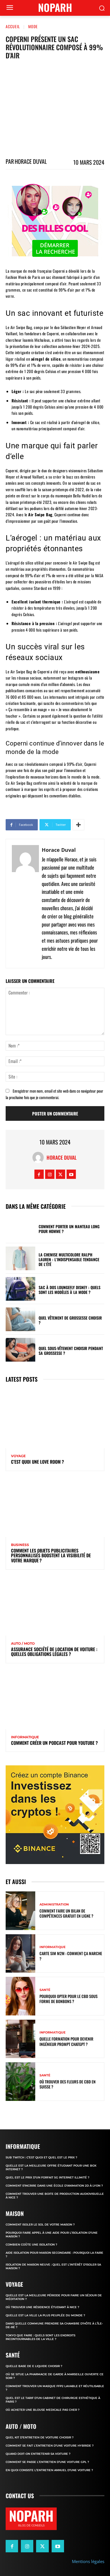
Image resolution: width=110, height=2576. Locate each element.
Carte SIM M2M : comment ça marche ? (71, 1956)
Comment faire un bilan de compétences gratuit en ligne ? (66, 1913)
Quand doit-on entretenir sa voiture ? (38, 2454)
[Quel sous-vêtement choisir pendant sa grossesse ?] (20, 1350)
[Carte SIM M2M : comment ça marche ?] (20, 1954)
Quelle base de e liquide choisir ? (34, 2366)
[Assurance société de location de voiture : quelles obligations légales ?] (55, 1606)
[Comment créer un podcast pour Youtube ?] (55, 1700)
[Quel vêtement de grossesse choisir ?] (20, 1319)
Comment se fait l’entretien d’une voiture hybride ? (50, 2446)
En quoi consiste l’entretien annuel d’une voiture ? (49, 2470)
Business (20, 1545)
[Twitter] (60, 1174)
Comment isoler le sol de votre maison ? (40, 2225)
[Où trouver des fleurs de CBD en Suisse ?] (20, 2082)
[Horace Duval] (25, 903)
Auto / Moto (23, 1644)
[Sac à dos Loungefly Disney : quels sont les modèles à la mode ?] (20, 1289)
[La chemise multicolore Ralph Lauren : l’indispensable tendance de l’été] (20, 1258)
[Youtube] (71, 1174)
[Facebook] (39, 1174)
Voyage (18, 1456)
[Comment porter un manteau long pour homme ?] (20, 1228)
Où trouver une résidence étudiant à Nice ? (42, 2307)
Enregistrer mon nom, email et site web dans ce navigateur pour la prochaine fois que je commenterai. (54, 1094)
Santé (45, 1990)
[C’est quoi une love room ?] (55, 1419)
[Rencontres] (55, 221)
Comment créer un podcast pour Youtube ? (54, 1743)
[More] (78, 825)
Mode (33, 26)
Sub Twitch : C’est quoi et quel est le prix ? (41, 2157)
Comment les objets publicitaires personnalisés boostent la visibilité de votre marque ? (51, 1555)
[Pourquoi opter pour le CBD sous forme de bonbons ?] (20, 1996)
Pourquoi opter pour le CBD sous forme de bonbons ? (69, 1999)
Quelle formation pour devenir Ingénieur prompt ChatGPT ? (66, 2041)
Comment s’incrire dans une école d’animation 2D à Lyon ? (54, 2186)
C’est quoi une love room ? (38, 1462)
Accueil (13, 26)
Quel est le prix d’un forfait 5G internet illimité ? (48, 2177)
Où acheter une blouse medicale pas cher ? (43, 2410)
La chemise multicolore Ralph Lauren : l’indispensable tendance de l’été (69, 1259)
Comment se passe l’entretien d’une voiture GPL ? (47, 2462)
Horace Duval (31, 161)
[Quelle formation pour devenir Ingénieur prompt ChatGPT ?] (20, 2039)
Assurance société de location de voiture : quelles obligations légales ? (54, 1652)
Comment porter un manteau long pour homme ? (69, 1229)
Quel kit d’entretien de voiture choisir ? (40, 2437)
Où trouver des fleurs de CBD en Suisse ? (68, 2084)
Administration (54, 1905)
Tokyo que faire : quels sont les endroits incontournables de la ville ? (40, 2337)
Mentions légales (88, 2561)
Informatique (25, 1737)
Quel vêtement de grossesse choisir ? (70, 1320)
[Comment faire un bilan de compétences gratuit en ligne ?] (20, 1911)
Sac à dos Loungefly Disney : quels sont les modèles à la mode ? (70, 1290)
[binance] (55, 1815)
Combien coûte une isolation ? (31, 2245)
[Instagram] (50, 1174)
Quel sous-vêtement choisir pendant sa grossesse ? (71, 1351)
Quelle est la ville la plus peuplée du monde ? (45, 2315)
